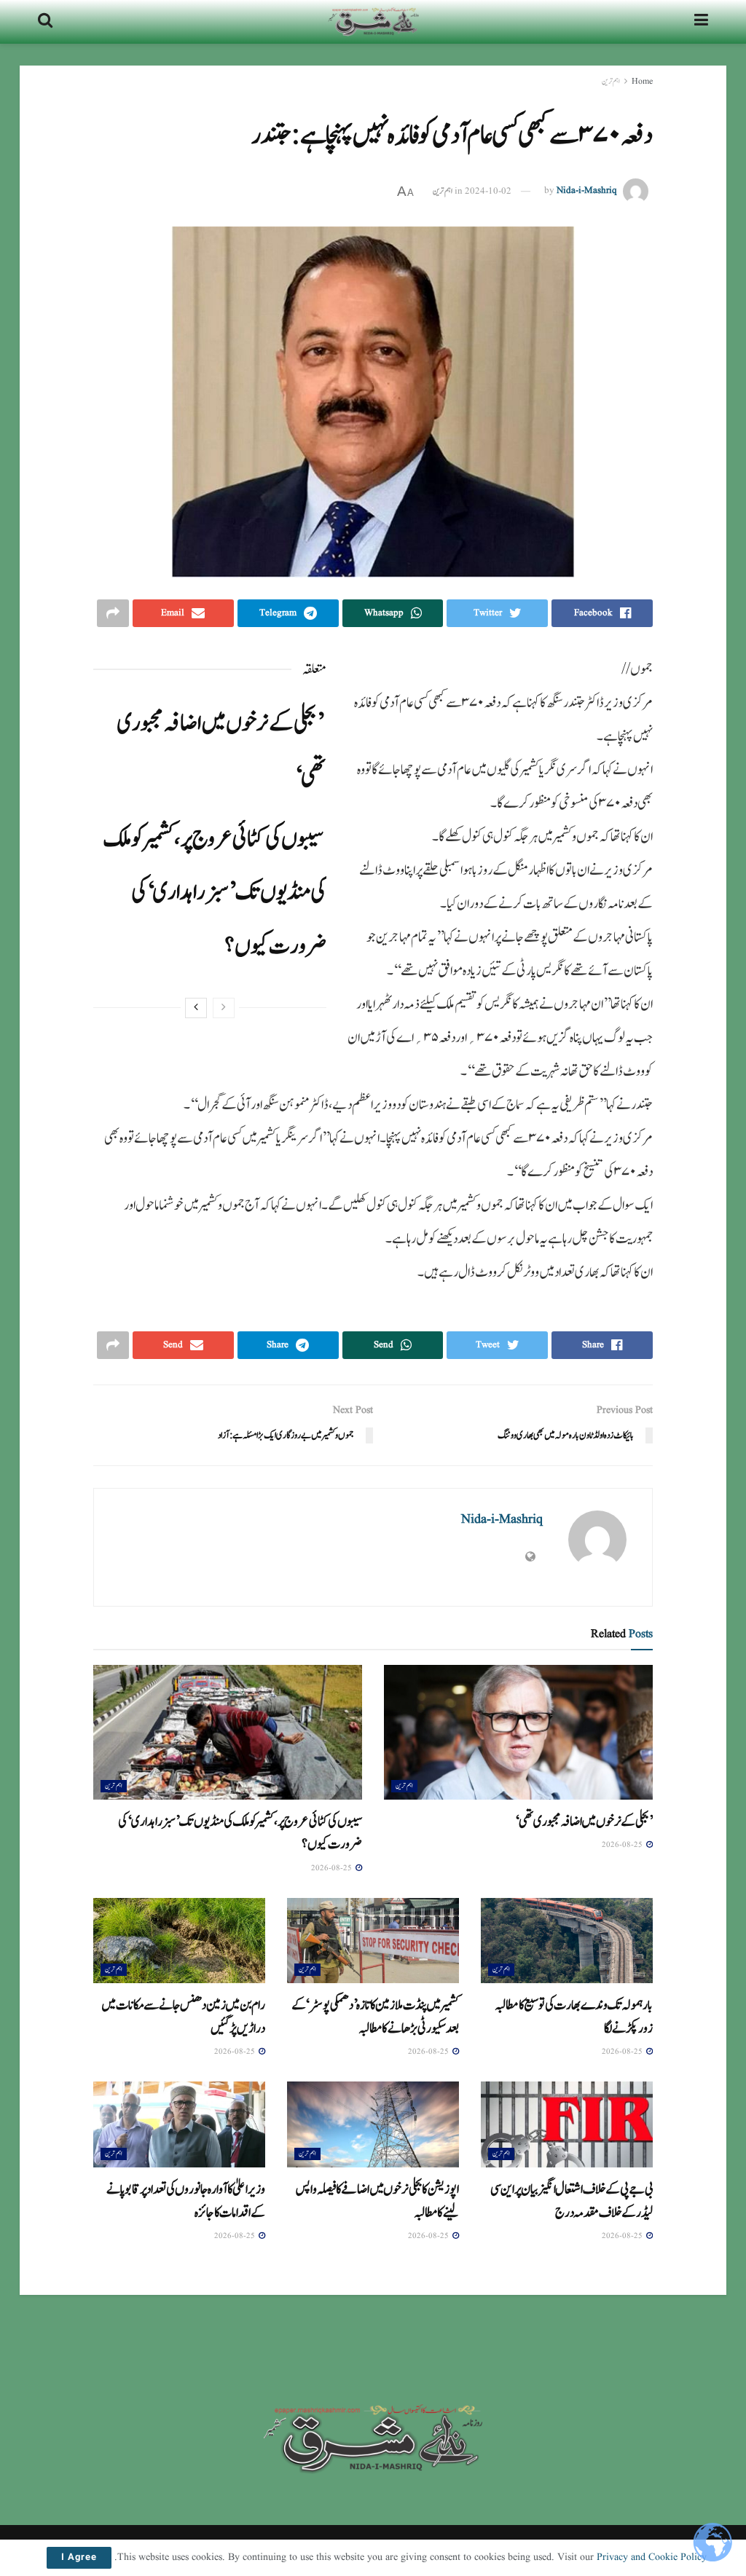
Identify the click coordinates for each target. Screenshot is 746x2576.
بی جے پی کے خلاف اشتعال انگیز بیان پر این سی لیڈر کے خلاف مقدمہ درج (572, 2201)
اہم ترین (611, 81)
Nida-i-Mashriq (587, 191)
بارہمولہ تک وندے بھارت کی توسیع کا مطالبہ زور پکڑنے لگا (574, 2016)
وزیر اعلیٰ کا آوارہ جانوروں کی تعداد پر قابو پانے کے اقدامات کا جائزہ (186, 2201)
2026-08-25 (623, 1845)
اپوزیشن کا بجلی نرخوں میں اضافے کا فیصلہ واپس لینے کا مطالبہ (377, 2201)
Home (642, 81)
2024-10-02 (488, 191)
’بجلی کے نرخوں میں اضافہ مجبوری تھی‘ (584, 1821)
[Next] (196, 1008)
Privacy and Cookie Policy (652, 2557)
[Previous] (224, 1008)
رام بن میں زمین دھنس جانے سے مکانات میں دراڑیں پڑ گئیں (183, 2016)
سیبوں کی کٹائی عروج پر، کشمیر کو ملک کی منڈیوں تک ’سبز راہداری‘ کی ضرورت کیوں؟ (215, 893)
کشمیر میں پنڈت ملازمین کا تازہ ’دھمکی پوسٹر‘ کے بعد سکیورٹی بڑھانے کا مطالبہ (375, 2016)
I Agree (79, 2558)
